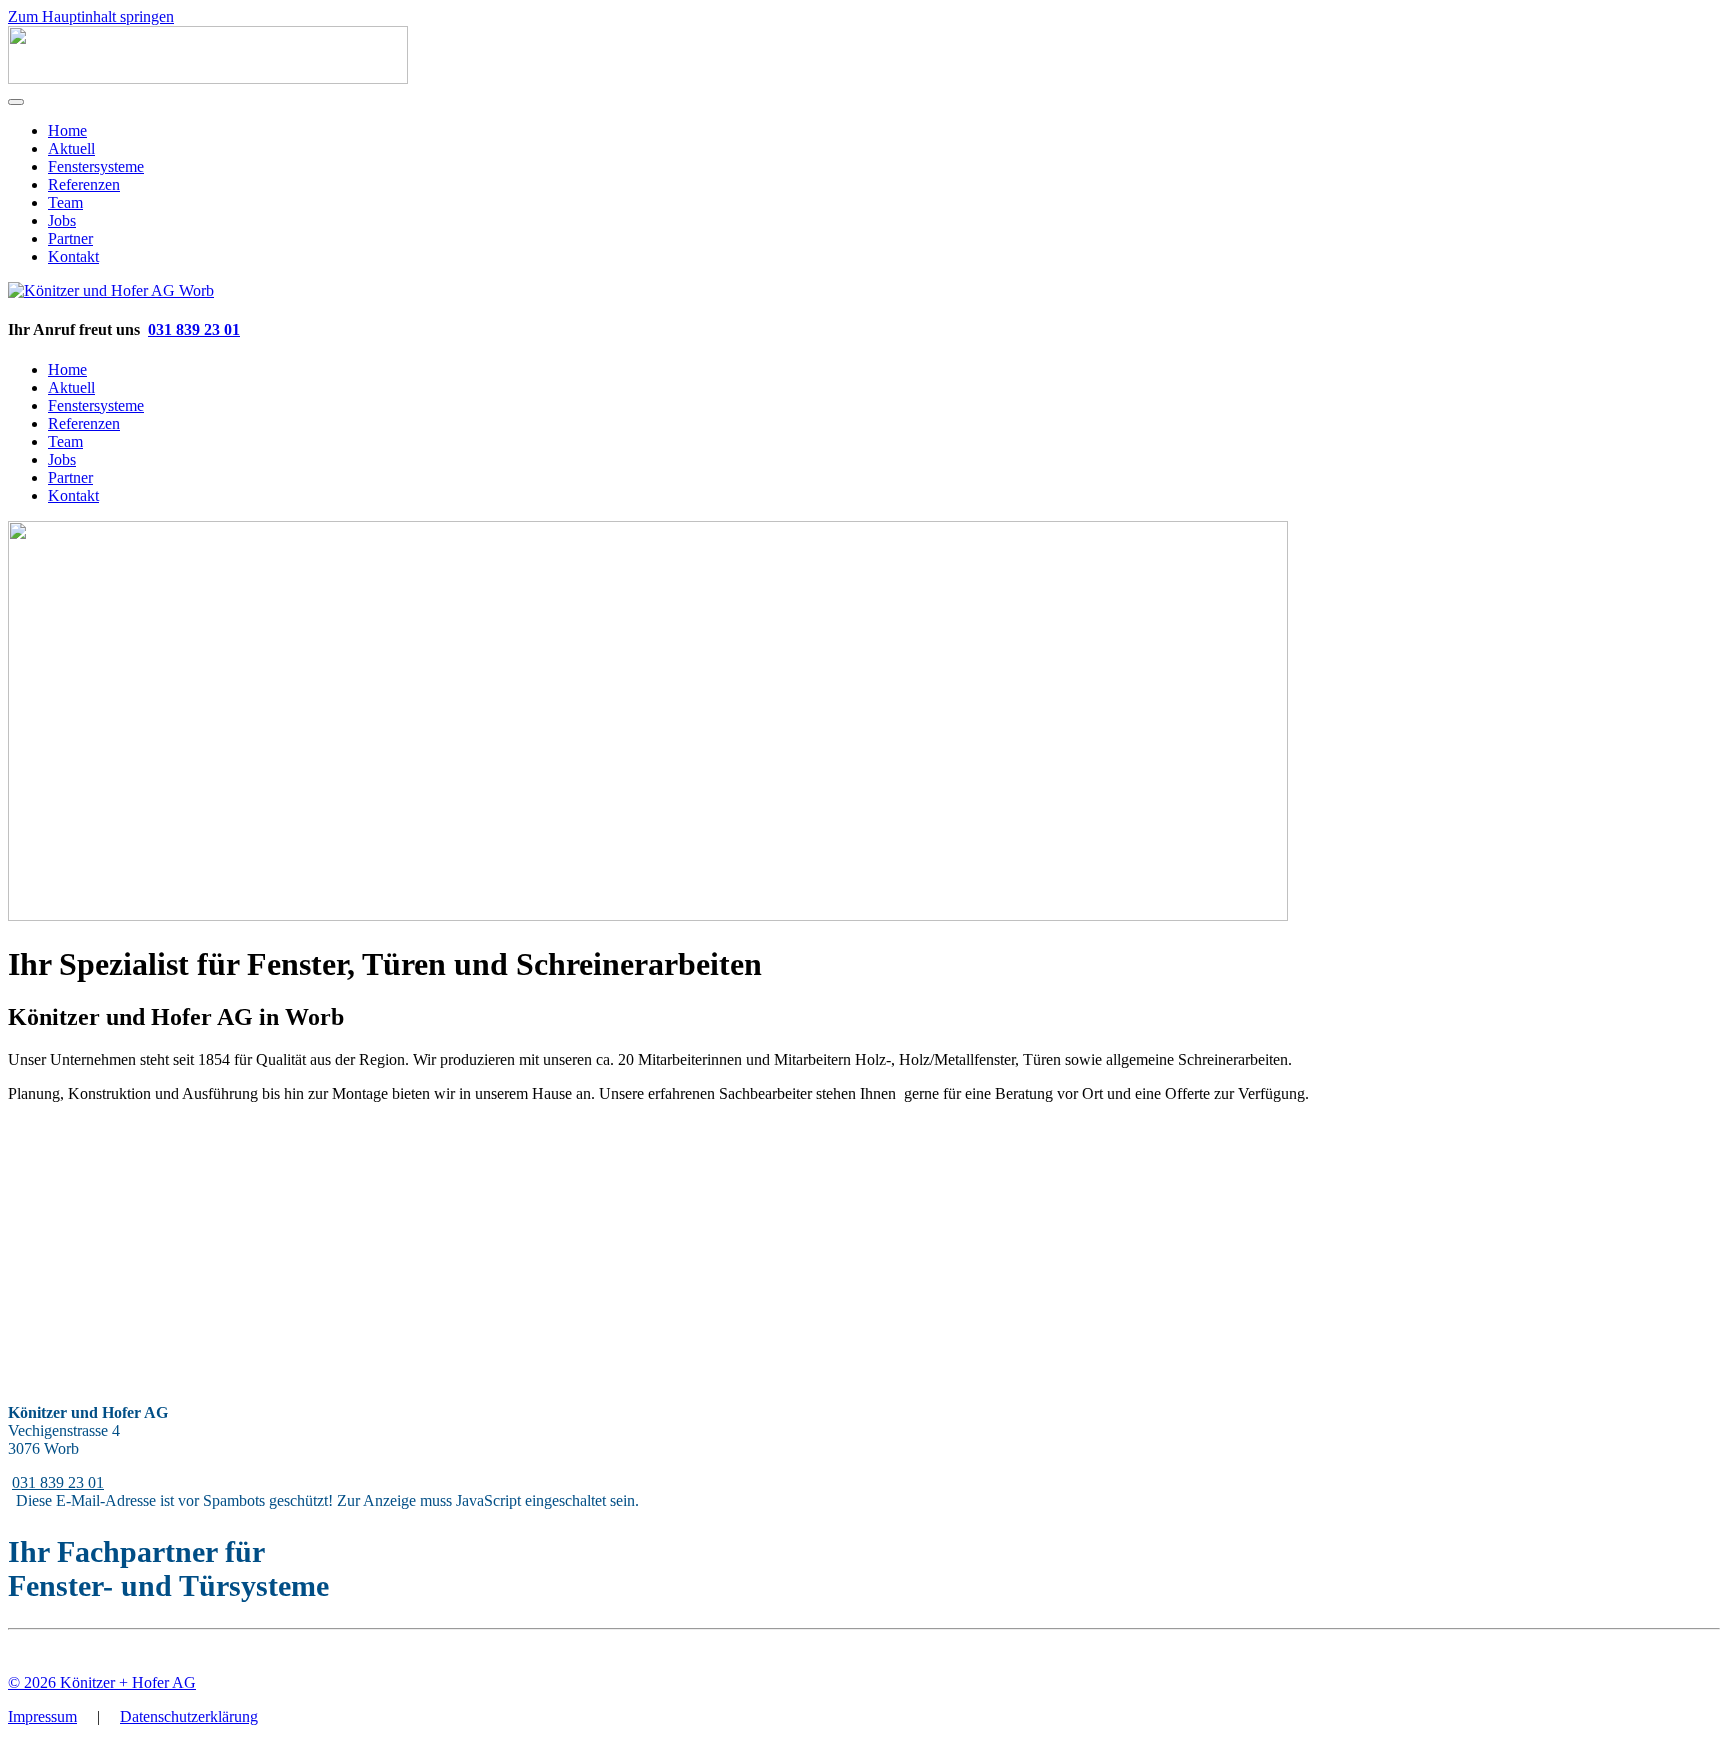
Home (67, 130)
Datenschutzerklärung (189, 1716)
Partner (70, 238)
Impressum (42, 1716)
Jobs (62, 220)
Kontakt (73, 256)
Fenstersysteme (96, 166)
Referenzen (84, 184)
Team (65, 202)
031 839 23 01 (194, 329)
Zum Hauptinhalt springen (91, 16)
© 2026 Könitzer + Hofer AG (102, 1682)
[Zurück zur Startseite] (208, 78)
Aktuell (71, 148)
